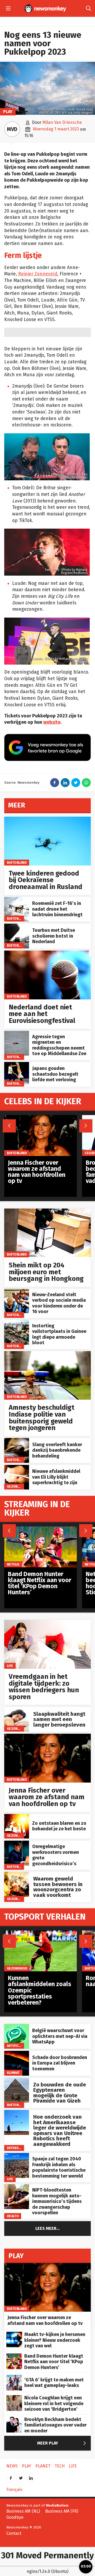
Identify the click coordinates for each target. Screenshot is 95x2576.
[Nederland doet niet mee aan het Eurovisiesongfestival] (47, 953)
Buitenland (17, 862)
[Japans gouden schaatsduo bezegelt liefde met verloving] (17, 1065)
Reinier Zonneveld (38, 274)
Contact (14, 2533)
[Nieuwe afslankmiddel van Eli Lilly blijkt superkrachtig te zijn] (17, 1468)
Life (10, 1666)
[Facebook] (11, 2476)
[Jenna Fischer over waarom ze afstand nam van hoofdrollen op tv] (47, 1736)
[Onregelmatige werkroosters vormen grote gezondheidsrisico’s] (17, 1843)
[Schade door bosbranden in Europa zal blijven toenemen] (17, 2054)
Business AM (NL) (23, 2511)
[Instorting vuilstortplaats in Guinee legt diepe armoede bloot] (17, 1323)
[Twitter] (21, 2476)
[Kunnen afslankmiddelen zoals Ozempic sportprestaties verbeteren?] (41, 1933)
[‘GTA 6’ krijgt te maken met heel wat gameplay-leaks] (14, 2378)
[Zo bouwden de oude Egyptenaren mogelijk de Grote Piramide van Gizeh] (17, 2081)
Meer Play (63, 2443)
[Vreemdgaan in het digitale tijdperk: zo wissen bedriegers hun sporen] (47, 1623)
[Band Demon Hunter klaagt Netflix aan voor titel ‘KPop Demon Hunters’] (41, 1529)
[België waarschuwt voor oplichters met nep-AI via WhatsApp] (17, 2027)
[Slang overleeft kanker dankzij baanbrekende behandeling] (17, 1441)
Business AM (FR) (62, 2511)
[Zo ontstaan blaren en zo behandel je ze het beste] (17, 1817)
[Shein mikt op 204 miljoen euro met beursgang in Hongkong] (47, 1211)
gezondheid (17, 1486)
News (12, 2466)
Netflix (13, 1564)
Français (14, 2490)
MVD (12, 129)
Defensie (14, 2148)
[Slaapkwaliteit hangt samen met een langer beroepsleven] (17, 1710)
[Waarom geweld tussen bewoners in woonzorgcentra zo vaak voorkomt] (17, 1875)
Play (8, 112)
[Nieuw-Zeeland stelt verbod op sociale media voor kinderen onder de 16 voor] (17, 1292)
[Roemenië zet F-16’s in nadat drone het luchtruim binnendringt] (17, 900)
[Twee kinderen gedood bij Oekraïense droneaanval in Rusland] (47, 819)
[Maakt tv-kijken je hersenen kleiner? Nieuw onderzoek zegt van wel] (14, 2335)
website (52, 722)
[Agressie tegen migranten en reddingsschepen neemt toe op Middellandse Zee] (17, 1034)
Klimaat (13, 2073)
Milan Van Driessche (62, 122)
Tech (60, 2466)
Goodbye (15, 2517)
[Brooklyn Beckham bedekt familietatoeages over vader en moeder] (14, 2420)
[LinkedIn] (31, 2476)
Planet (43, 2466)
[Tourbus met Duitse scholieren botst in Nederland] (17, 926)
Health (13, 2216)
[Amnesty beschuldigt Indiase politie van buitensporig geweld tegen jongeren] (47, 1354)
